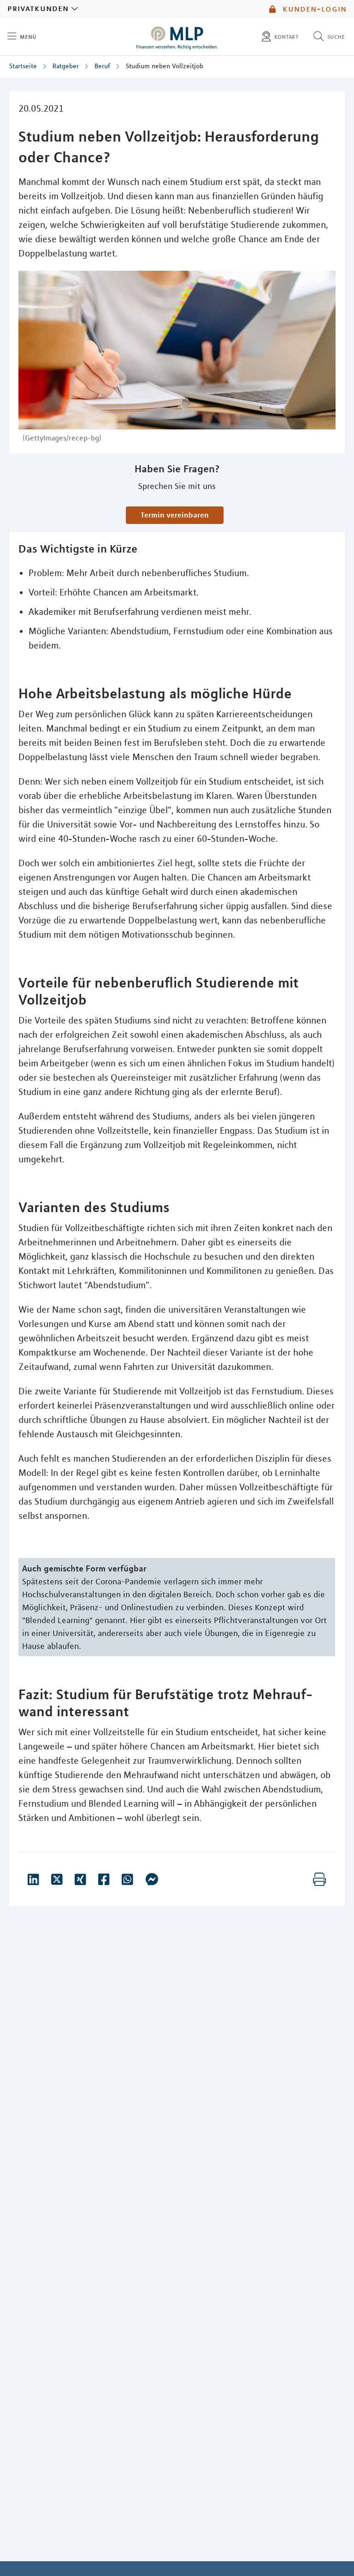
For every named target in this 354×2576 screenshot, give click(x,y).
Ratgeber (66, 66)
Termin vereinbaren (175, 515)
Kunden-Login (313, 9)
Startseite (23, 66)
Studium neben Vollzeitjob (165, 66)
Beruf (102, 66)
